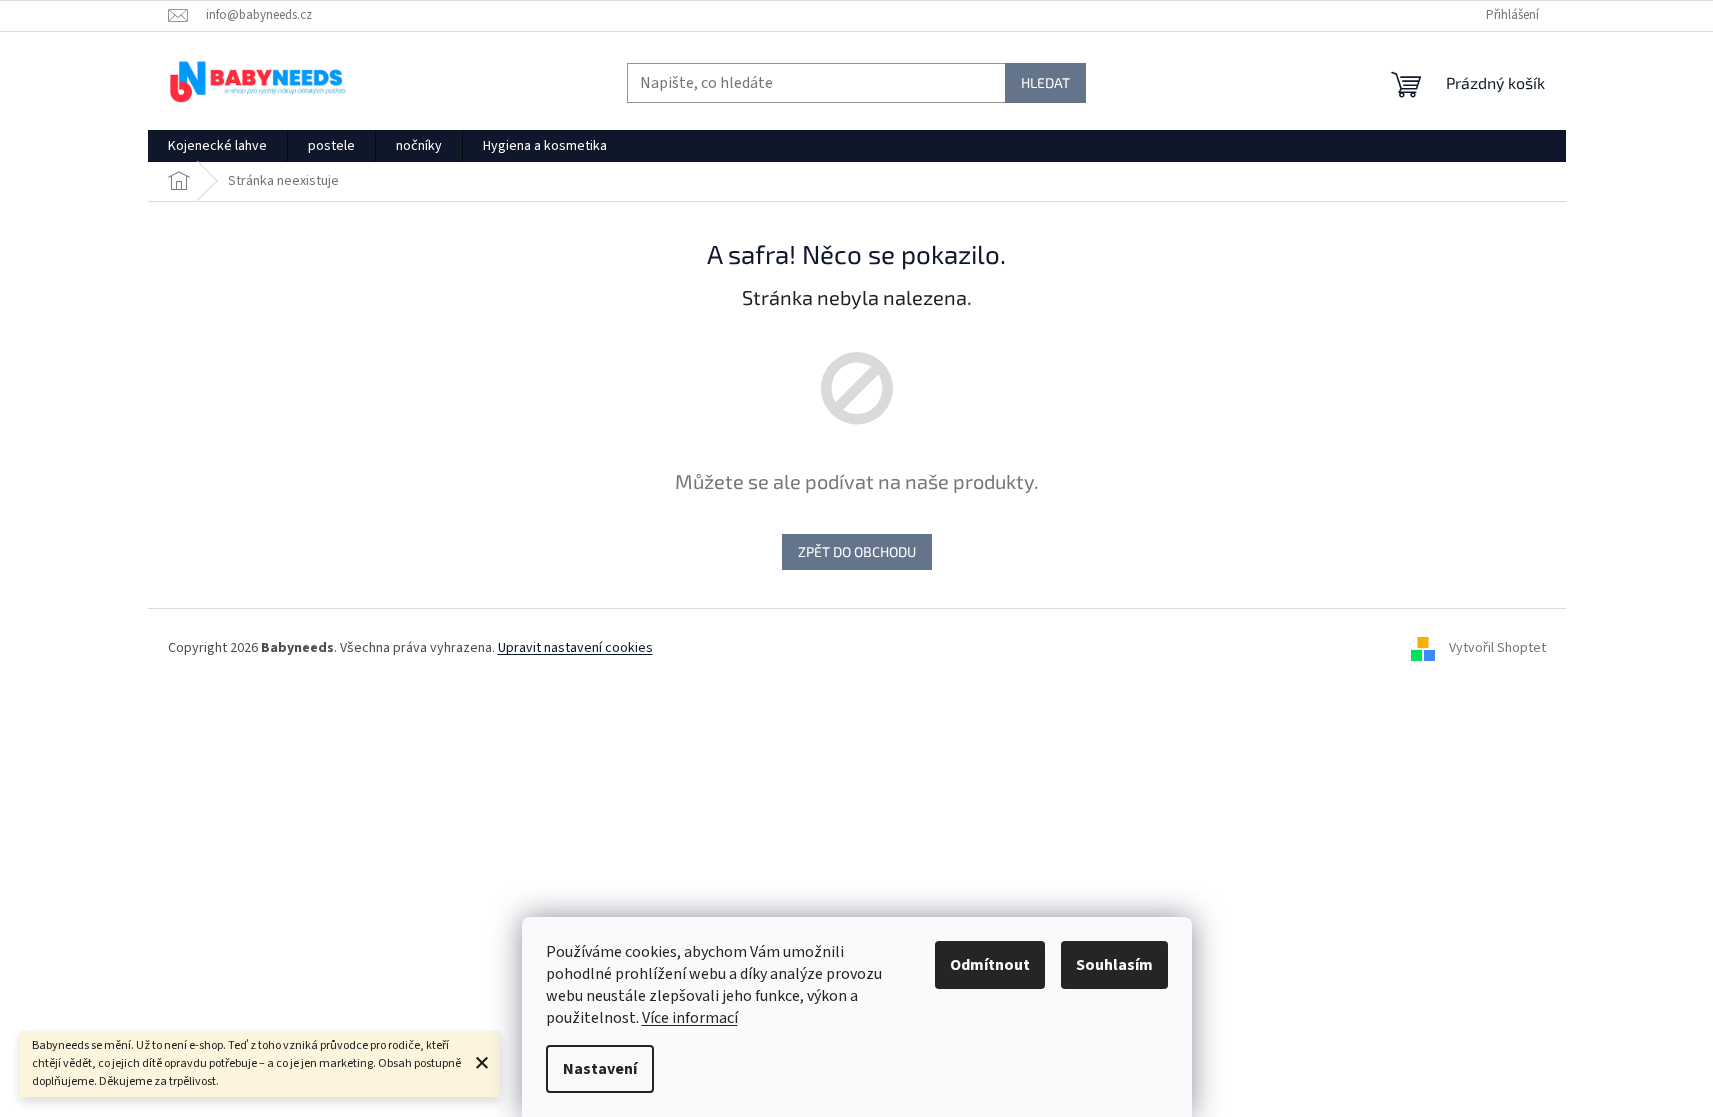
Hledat (1045, 82)
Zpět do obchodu (857, 551)
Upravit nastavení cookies (575, 648)
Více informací (690, 1018)
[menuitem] (217, 146)
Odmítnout (990, 965)
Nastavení (600, 1069)
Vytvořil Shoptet (1497, 648)
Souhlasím (1114, 965)
